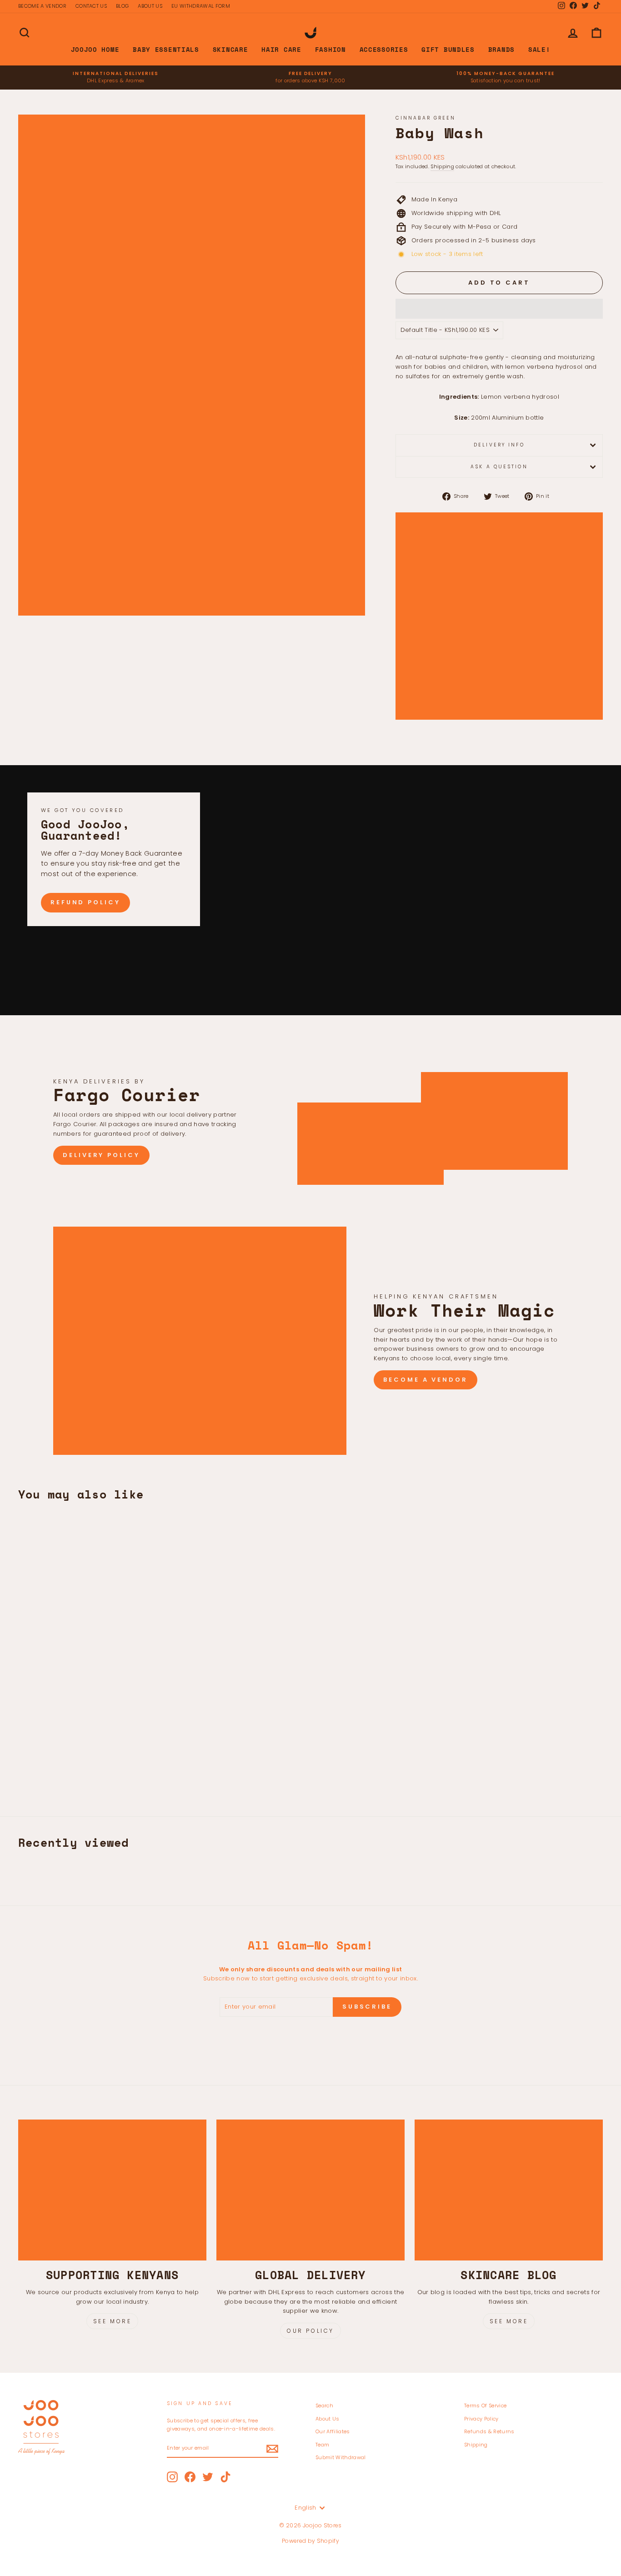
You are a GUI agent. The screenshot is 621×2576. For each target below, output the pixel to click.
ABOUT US (150, 6)
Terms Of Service (485, 2406)
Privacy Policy (481, 2419)
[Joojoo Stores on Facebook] (190, 2477)
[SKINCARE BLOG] (509, 2190)
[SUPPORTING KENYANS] (112, 2190)
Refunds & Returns (489, 2431)
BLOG (122, 6)
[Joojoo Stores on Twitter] (208, 2477)
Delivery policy (101, 1155)
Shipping (442, 166)
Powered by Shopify (310, 2541)
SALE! (539, 49)
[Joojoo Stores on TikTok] (225, 2477)
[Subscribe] (272, 2449)
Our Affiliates (333, 2431)
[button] (499, 309)
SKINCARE (230, 49)
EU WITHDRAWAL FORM (201, 6)
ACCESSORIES (384, 49)
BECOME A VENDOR (42, 6)
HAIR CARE (281, 49)
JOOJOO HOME (95, 49)
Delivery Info (499, 445)
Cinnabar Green (426, 118)
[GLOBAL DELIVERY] (310, 2190)
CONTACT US (91, 6)
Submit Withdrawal (341, 2457)
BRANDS (501, 49)
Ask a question (499, 467)
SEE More (509, 2321)
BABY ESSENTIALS (166, 49)
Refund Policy (85, 902)
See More (113, 2321)
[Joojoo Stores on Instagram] (172, 2477)
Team (322, 2445)
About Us (328, 2419)
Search (324, 2406)
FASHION (331, 49)
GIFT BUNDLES (448, 49)
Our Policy (310, 2331)
